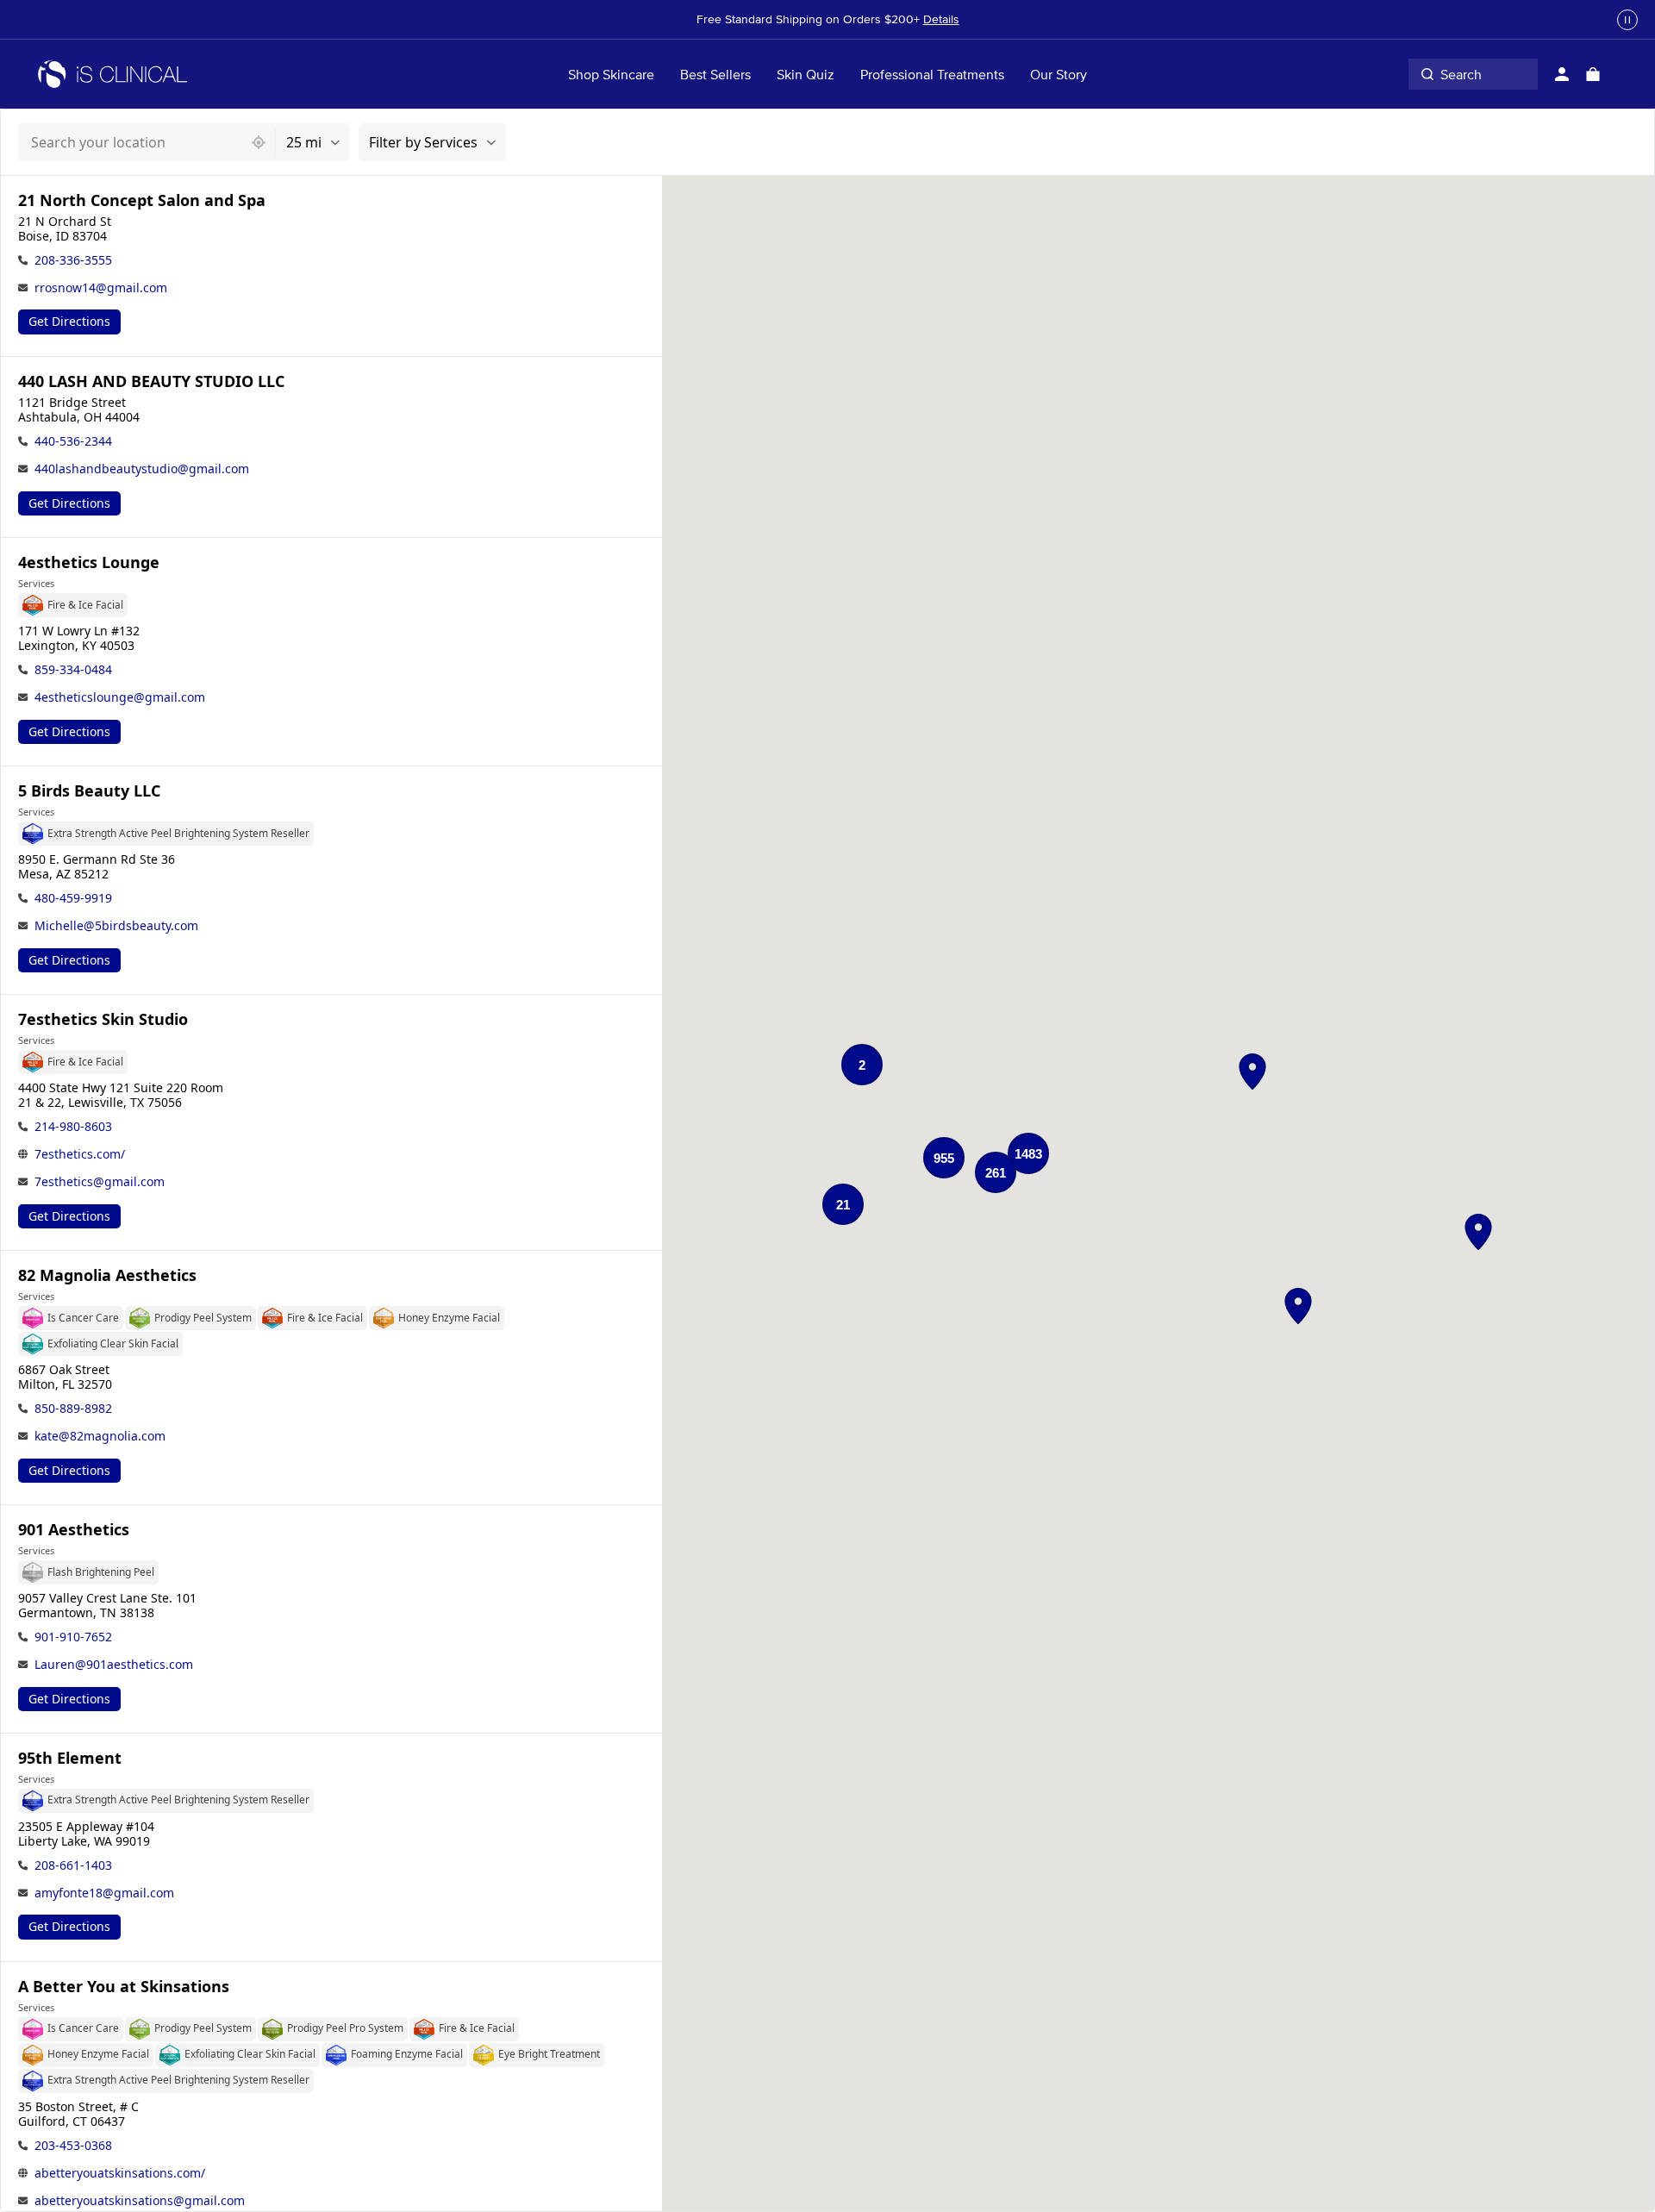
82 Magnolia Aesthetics (107, 1275)
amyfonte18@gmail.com (104, 1893)
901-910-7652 (73, 1637)
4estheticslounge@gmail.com (120, 697)
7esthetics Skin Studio (103, 1019)
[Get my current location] (259, 142)
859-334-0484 (73, 669)
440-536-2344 (73, 441)
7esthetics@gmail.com (100, 1181)
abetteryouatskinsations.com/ (120, 2173)
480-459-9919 (73, 898)
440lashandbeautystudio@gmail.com (142, 469)
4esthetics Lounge (89, 562)
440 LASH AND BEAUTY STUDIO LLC (151, 381)
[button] (1252, 1072)
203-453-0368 (73, 2145)
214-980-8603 (73, 1126)
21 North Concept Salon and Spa (142, 200)
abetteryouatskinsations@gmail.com (140, 2200)
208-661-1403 (73, 1865)
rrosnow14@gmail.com (101, 287)
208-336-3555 (73, 260)
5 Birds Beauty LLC (89, 791)
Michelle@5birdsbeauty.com (116, 925)
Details (941, 19)
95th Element (70, 1758)
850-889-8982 (73, 1408)
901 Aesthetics (74, 1530)
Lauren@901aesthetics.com (114, 1664)
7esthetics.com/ (80, 1154)
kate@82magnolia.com (100, 1436)
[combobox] (131, 142)
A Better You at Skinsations (124, 1987)
